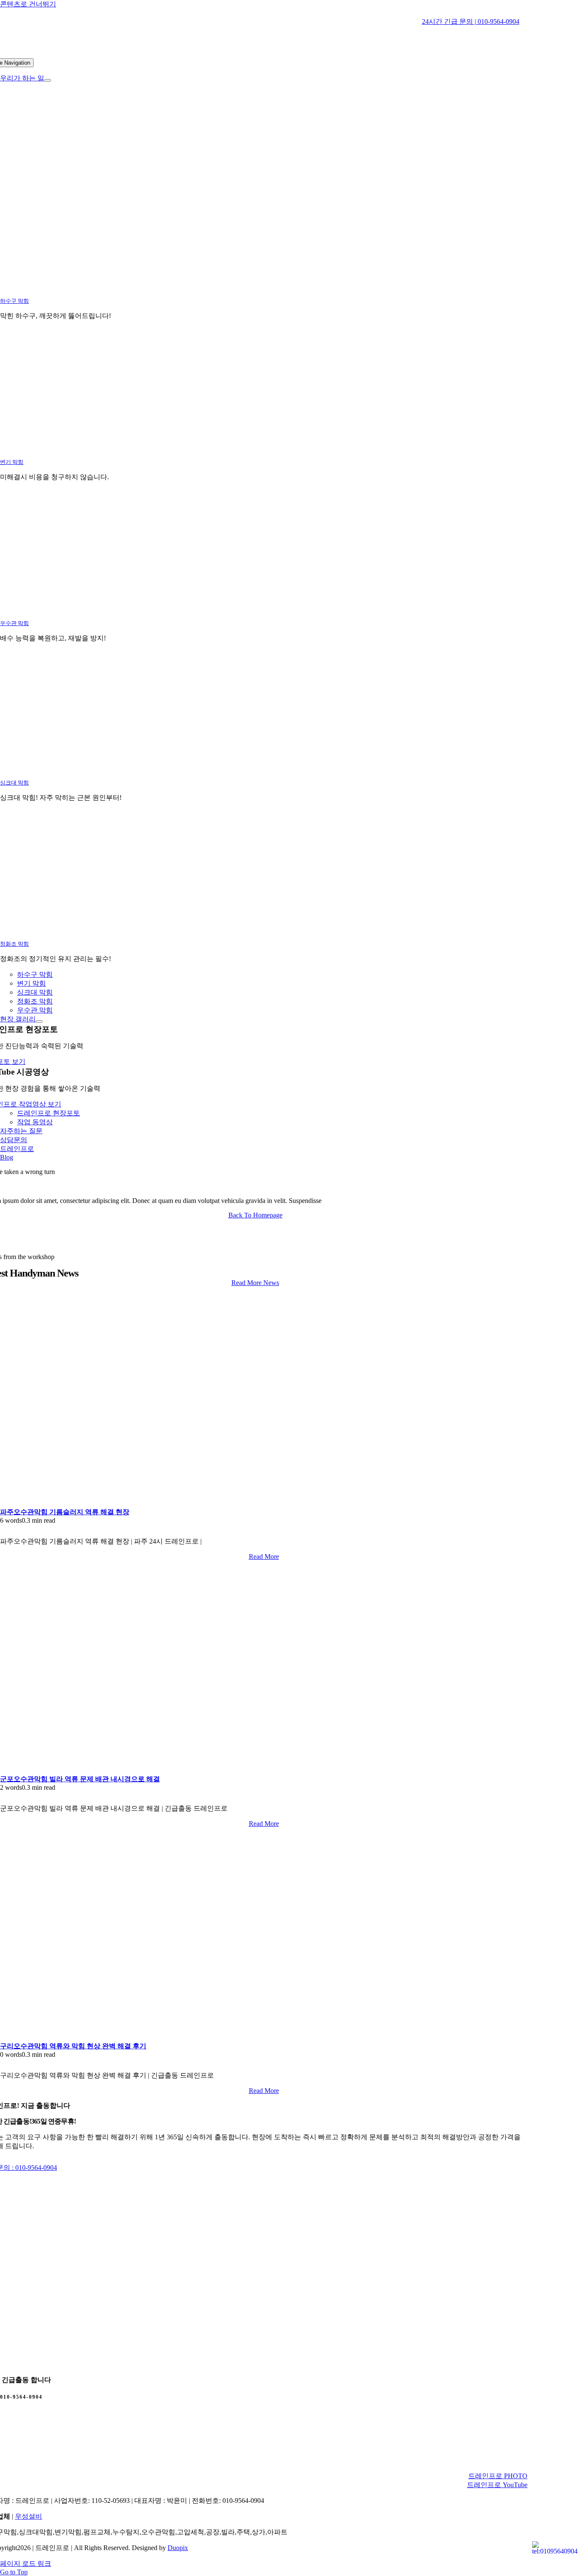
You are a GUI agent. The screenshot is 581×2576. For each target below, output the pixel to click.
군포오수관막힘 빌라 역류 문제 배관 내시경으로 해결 (80, 1779)
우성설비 (28, 2516)
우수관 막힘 (14, 623)
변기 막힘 (12, 462)
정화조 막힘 (14, 944)
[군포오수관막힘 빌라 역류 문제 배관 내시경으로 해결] (106, 1771)
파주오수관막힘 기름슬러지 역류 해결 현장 (65, 1512)
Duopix (178, 2548)
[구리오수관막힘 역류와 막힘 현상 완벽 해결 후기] (106, 2038)
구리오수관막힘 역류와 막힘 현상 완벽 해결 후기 (73, 2046)
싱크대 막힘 (14, 783)
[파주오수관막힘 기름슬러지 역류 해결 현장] (106, 1504)
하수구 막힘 (14, 301)
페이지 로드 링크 (26, 2563)
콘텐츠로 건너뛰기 (28, 4)
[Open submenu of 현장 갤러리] (39, 1021)
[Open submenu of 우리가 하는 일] (48, 80)
